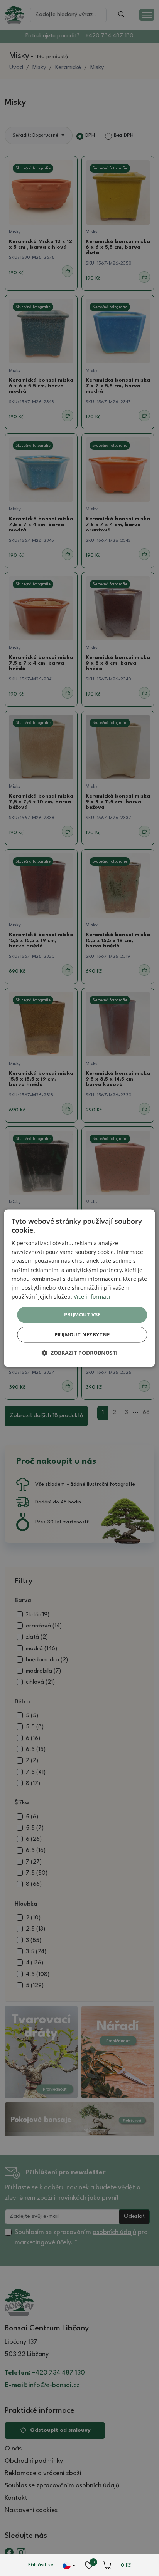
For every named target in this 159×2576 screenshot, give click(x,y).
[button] (79, 1353)
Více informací (92, 1296)
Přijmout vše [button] (82, 1314)
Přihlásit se (41, 2565)
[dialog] (79, 1288)
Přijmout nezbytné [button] (82, 1334)
